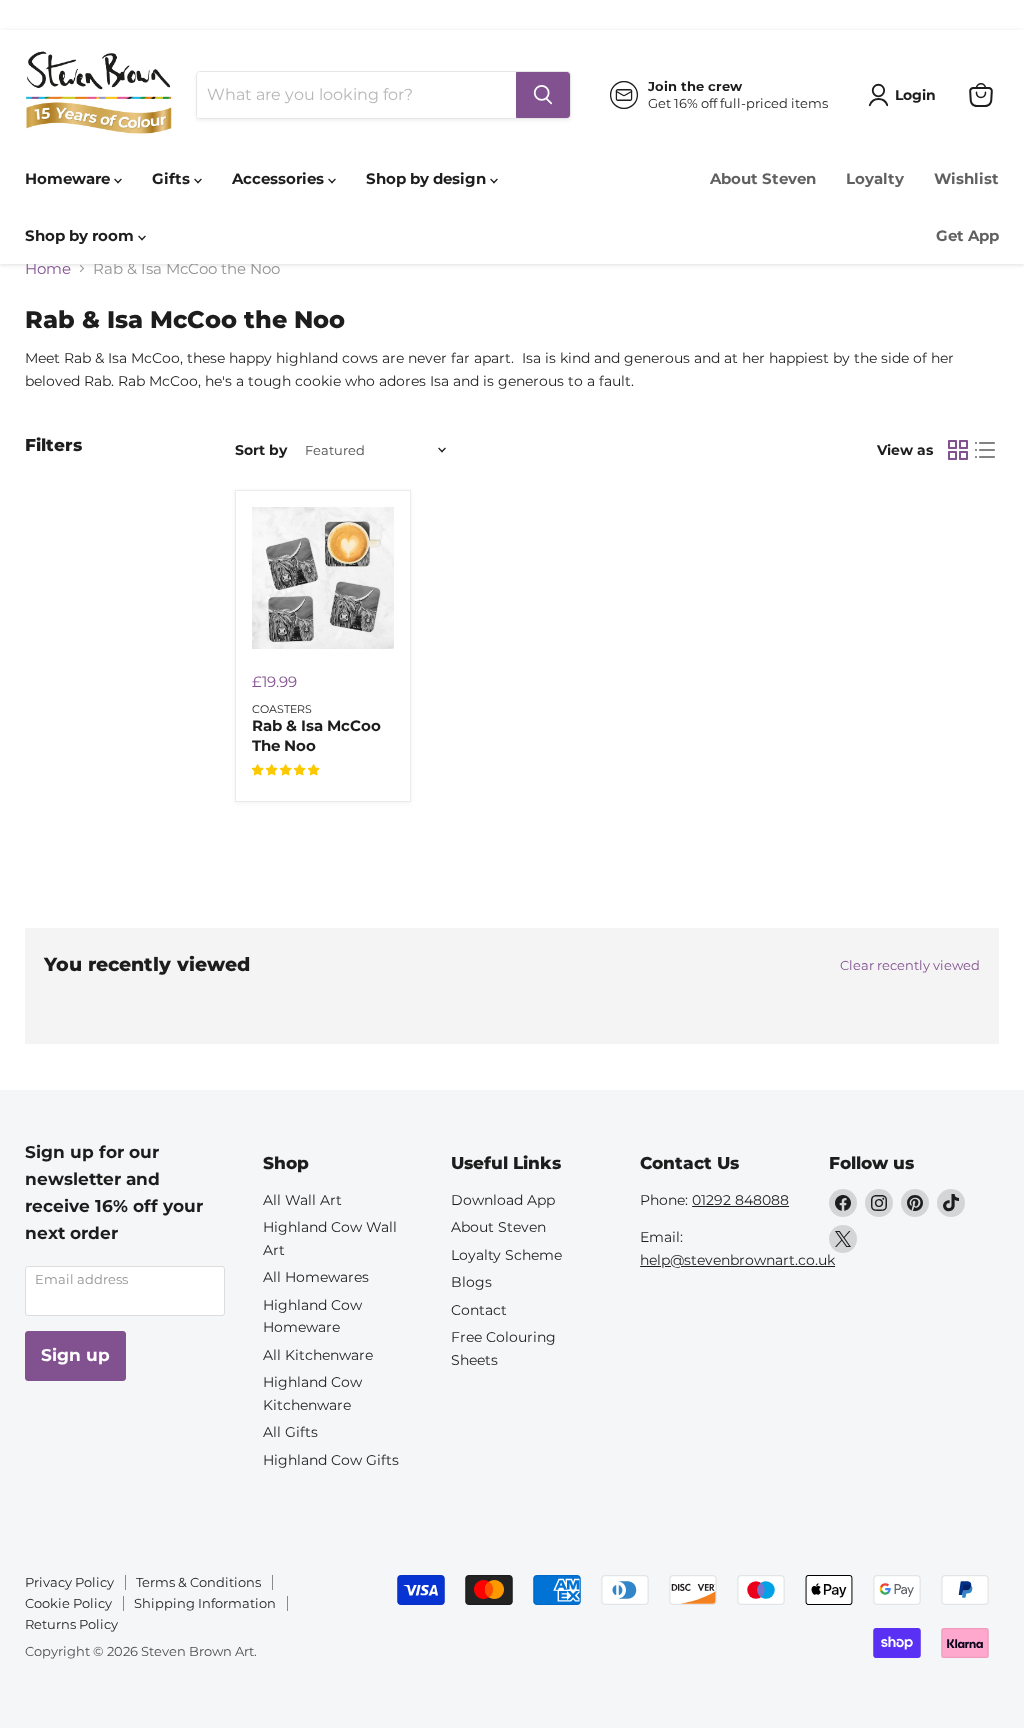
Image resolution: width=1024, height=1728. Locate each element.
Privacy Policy (69, 1582)
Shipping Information (205, 1603)
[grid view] (958, 450)
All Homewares (316, 1277)
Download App (503, 1200)
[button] (285, 770)
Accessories (280, 178)
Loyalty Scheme (506, 1255)
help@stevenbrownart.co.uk (737, 1260)
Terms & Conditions (198, 1582)
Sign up (75, 1355)
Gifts (173, 178)
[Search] (543, 95)
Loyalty (875, 178)
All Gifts (290, 1432)
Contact (479, 1310)
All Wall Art (302, 1200)
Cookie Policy (68, 1603)
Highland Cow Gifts (331, 1460)
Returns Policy (71, 1624)
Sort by (261, 450)
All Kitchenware (318, 1355)
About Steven (763, 178)
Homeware (69, 178)
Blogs (471, 1282)
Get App (967, 235)
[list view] (986, 450)
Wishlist (966, 178)
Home (48, 268)
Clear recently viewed (910, 965)
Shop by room (81, 235)
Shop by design (428, 178)
